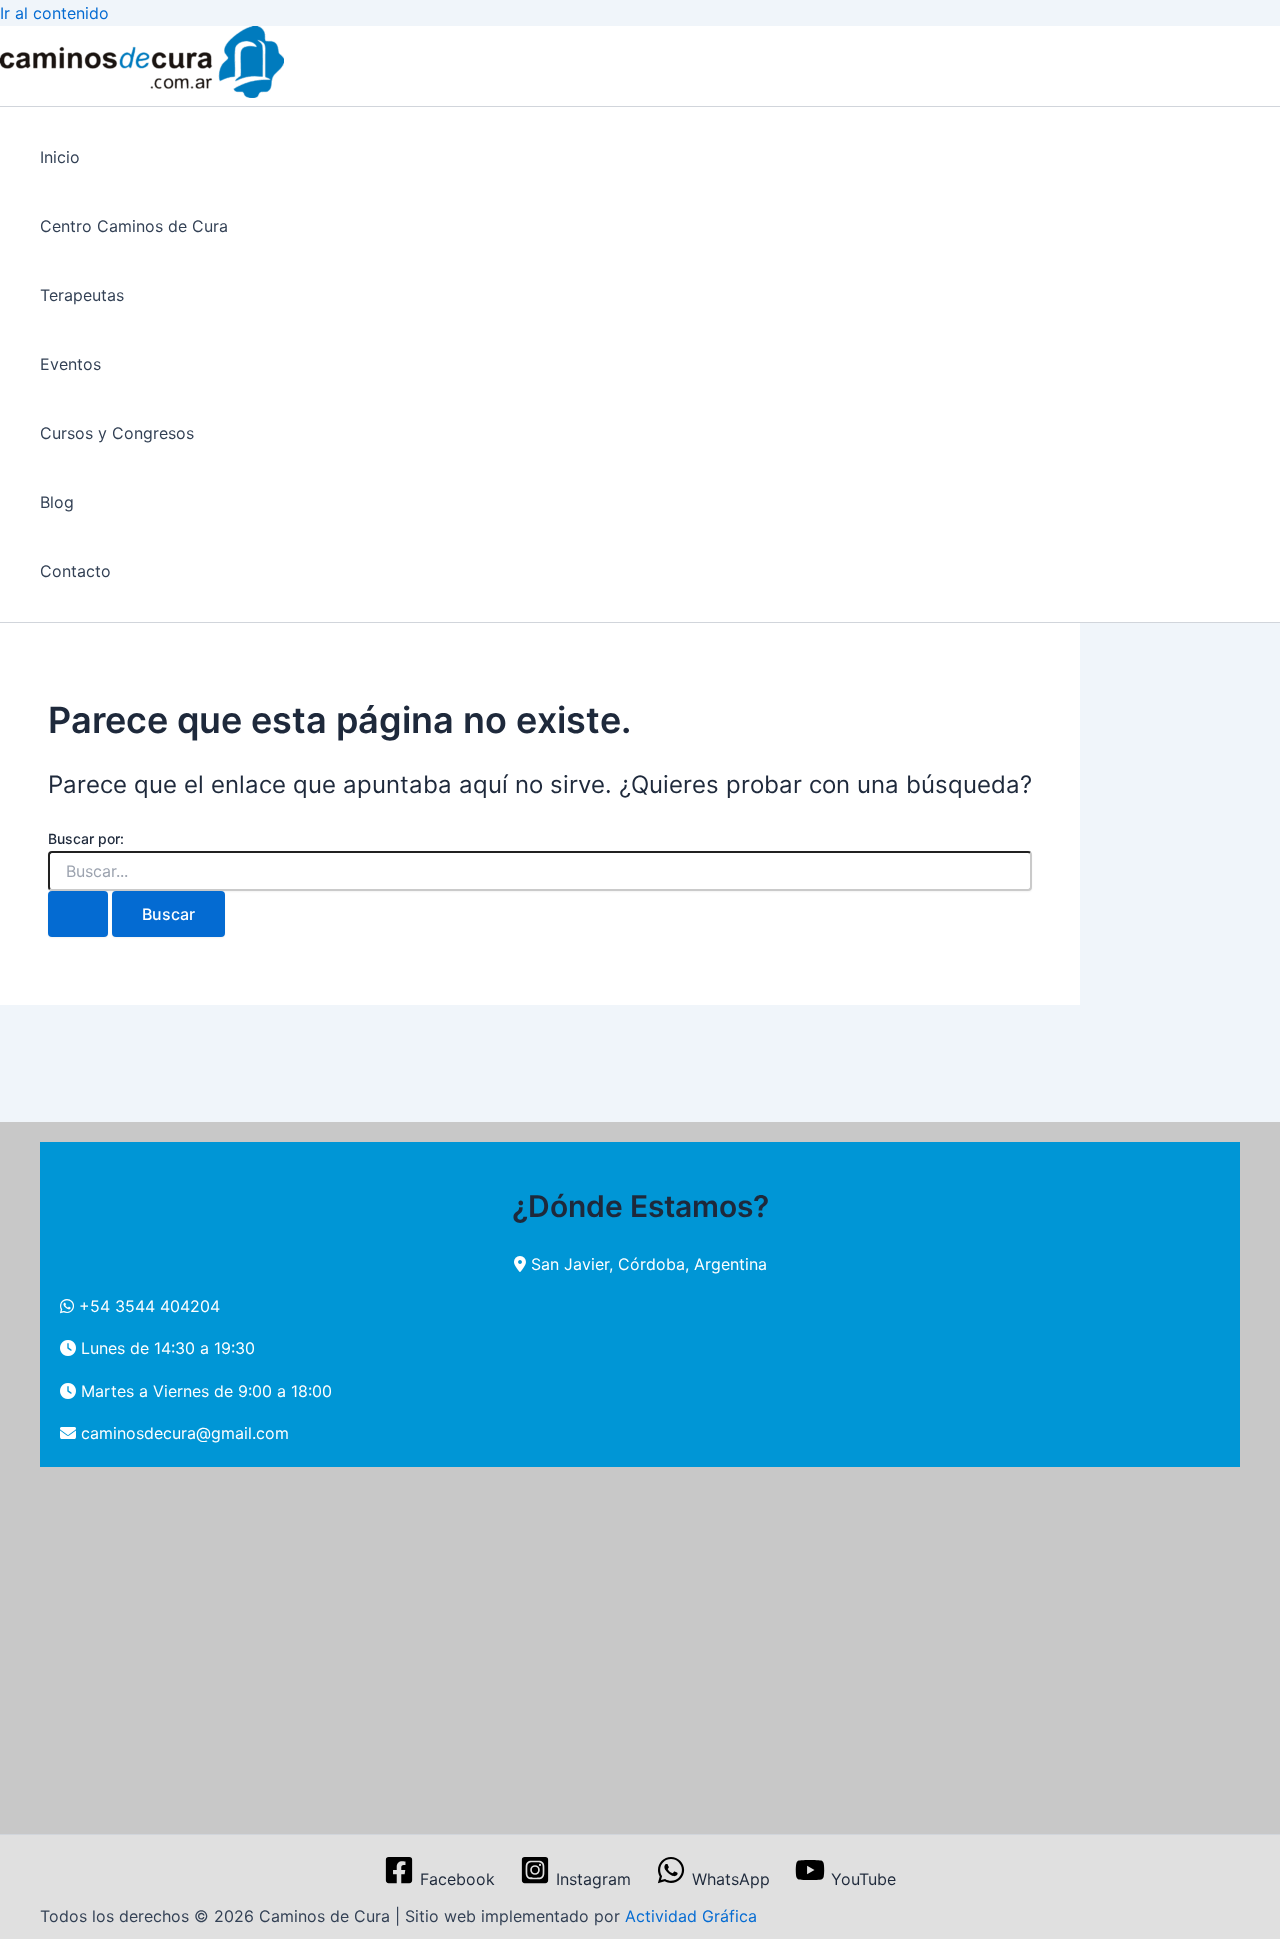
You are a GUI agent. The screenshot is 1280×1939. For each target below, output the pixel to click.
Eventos (70, 364)
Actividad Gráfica (691, 1916)
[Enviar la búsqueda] (78, 914)
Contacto (75, 571)
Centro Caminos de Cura (134, 226)
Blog (57, 502)
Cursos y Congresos (117, 433)
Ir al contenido (54, 13)
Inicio (60, 157)
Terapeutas (82, 295)
